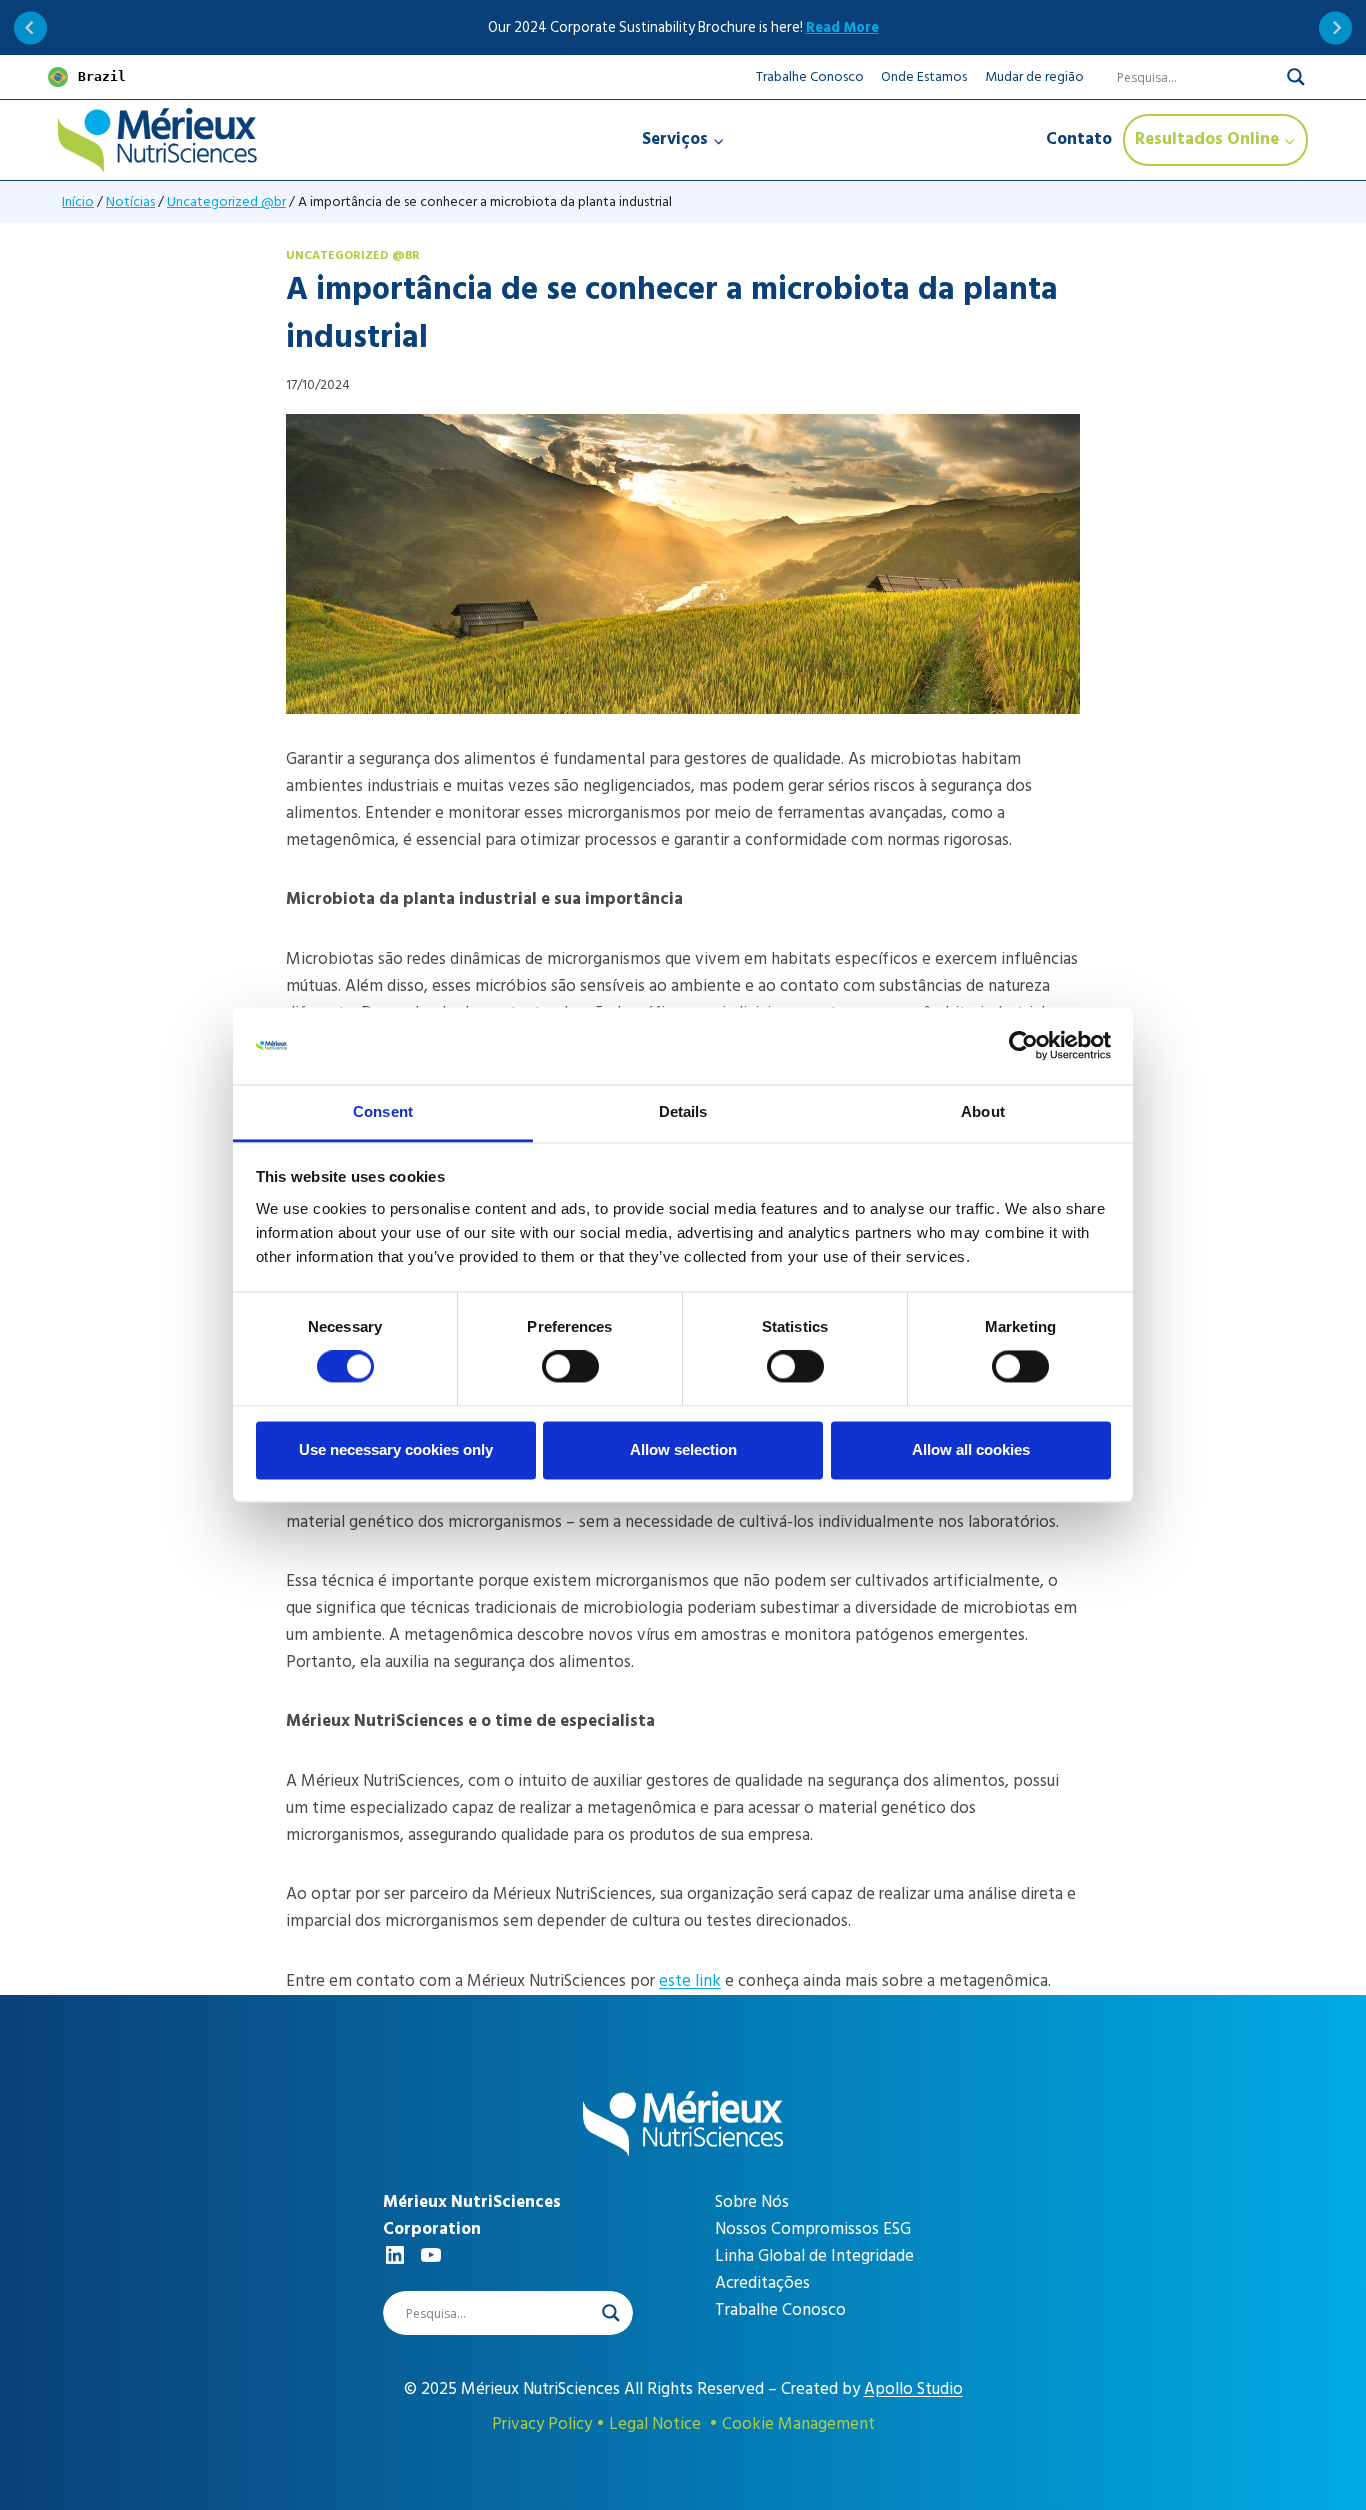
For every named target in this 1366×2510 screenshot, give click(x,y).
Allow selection (683, 1449)
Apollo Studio (913, 2389)
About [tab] (983, 1111)
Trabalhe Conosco (810, 76)
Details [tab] (683, 1111)
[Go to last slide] (30, 27)
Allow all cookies (971, 1449)
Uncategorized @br (226, 201)
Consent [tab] (383, 1111)
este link (690, 1981)
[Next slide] (1335, 27)
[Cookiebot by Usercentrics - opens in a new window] (1023, 1046)
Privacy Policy (542, 2424)
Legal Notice (655, 2424)
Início (78, 201)
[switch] (570, 1367)
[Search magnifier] (1296, 77)
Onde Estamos (924, 76)
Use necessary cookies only (396, 1449)
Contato (1079, 139)
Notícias (130, 201)
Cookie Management (798, 2424)
